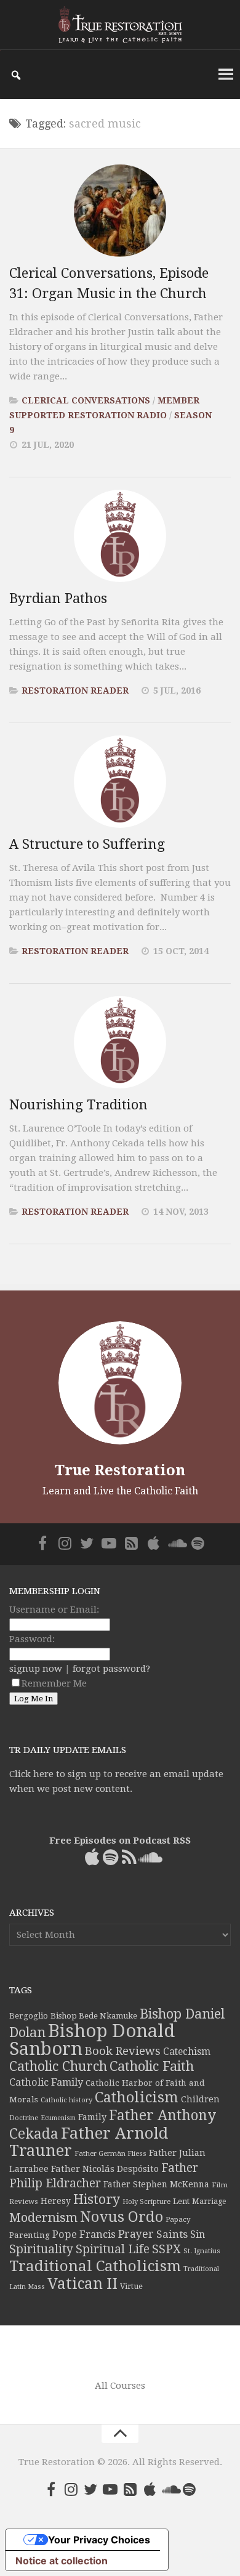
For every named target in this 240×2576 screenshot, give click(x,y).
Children (200, 2099)
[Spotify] (198, 1543)
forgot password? (111, 1669)
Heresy (56, 2201)
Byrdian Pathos (58, 598)
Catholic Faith (152, 2066)
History (97, 2199)
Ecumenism (58, 2118)
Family (92, 2117)
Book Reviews (123, 2051)
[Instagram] (65, 1543)
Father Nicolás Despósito (105, 2169)
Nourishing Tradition (78, 1105)
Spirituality (41, 2249)
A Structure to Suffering (87, 844)
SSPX (166, 2249)
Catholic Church (58, 2066)
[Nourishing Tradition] (120, 1042)
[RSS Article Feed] (131, 1543)
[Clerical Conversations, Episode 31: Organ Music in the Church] (120, 211)
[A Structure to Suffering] (120, 782)
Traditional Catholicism (95, 2266)
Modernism (43, 2218)
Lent (181, 2201)
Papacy (178, 2219)
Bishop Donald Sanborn (92, 2040)
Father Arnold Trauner (89, 2142)
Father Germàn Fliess (110, 2153)
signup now (36, 1669)
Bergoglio (29, 2016)
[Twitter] (87, 1543)
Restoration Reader (75, 691)
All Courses (120, 2386)
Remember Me (54, 1683)
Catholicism (137, 2097)
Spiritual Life (113, 2249)
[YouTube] (109, 1543)
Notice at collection (62, 2561)
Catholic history (66, 2100)
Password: (32, 1639)
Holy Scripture (146, 2202)
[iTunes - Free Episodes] (153, 1543)
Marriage (209, 2201)
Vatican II (82, 2284)
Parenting (30, 2235)
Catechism (187, 2052)
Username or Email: (54, 1610)
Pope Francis (84, 2234)
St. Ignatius (202, 2251)
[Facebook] (42, 1543)
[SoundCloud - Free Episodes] (175, 1543)
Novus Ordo (122, 2217)
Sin (198, 2234)
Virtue (131, 2286)
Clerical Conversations (86, 400)
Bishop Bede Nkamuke (94, 2016)
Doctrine (24, 2118)
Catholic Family (46, 2082)
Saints (172, 2234)
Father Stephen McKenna (156, 2184)
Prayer (136, 2234)
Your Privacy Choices (99, 2540)
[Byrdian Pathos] (120, 536)
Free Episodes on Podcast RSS (120, 1841)
